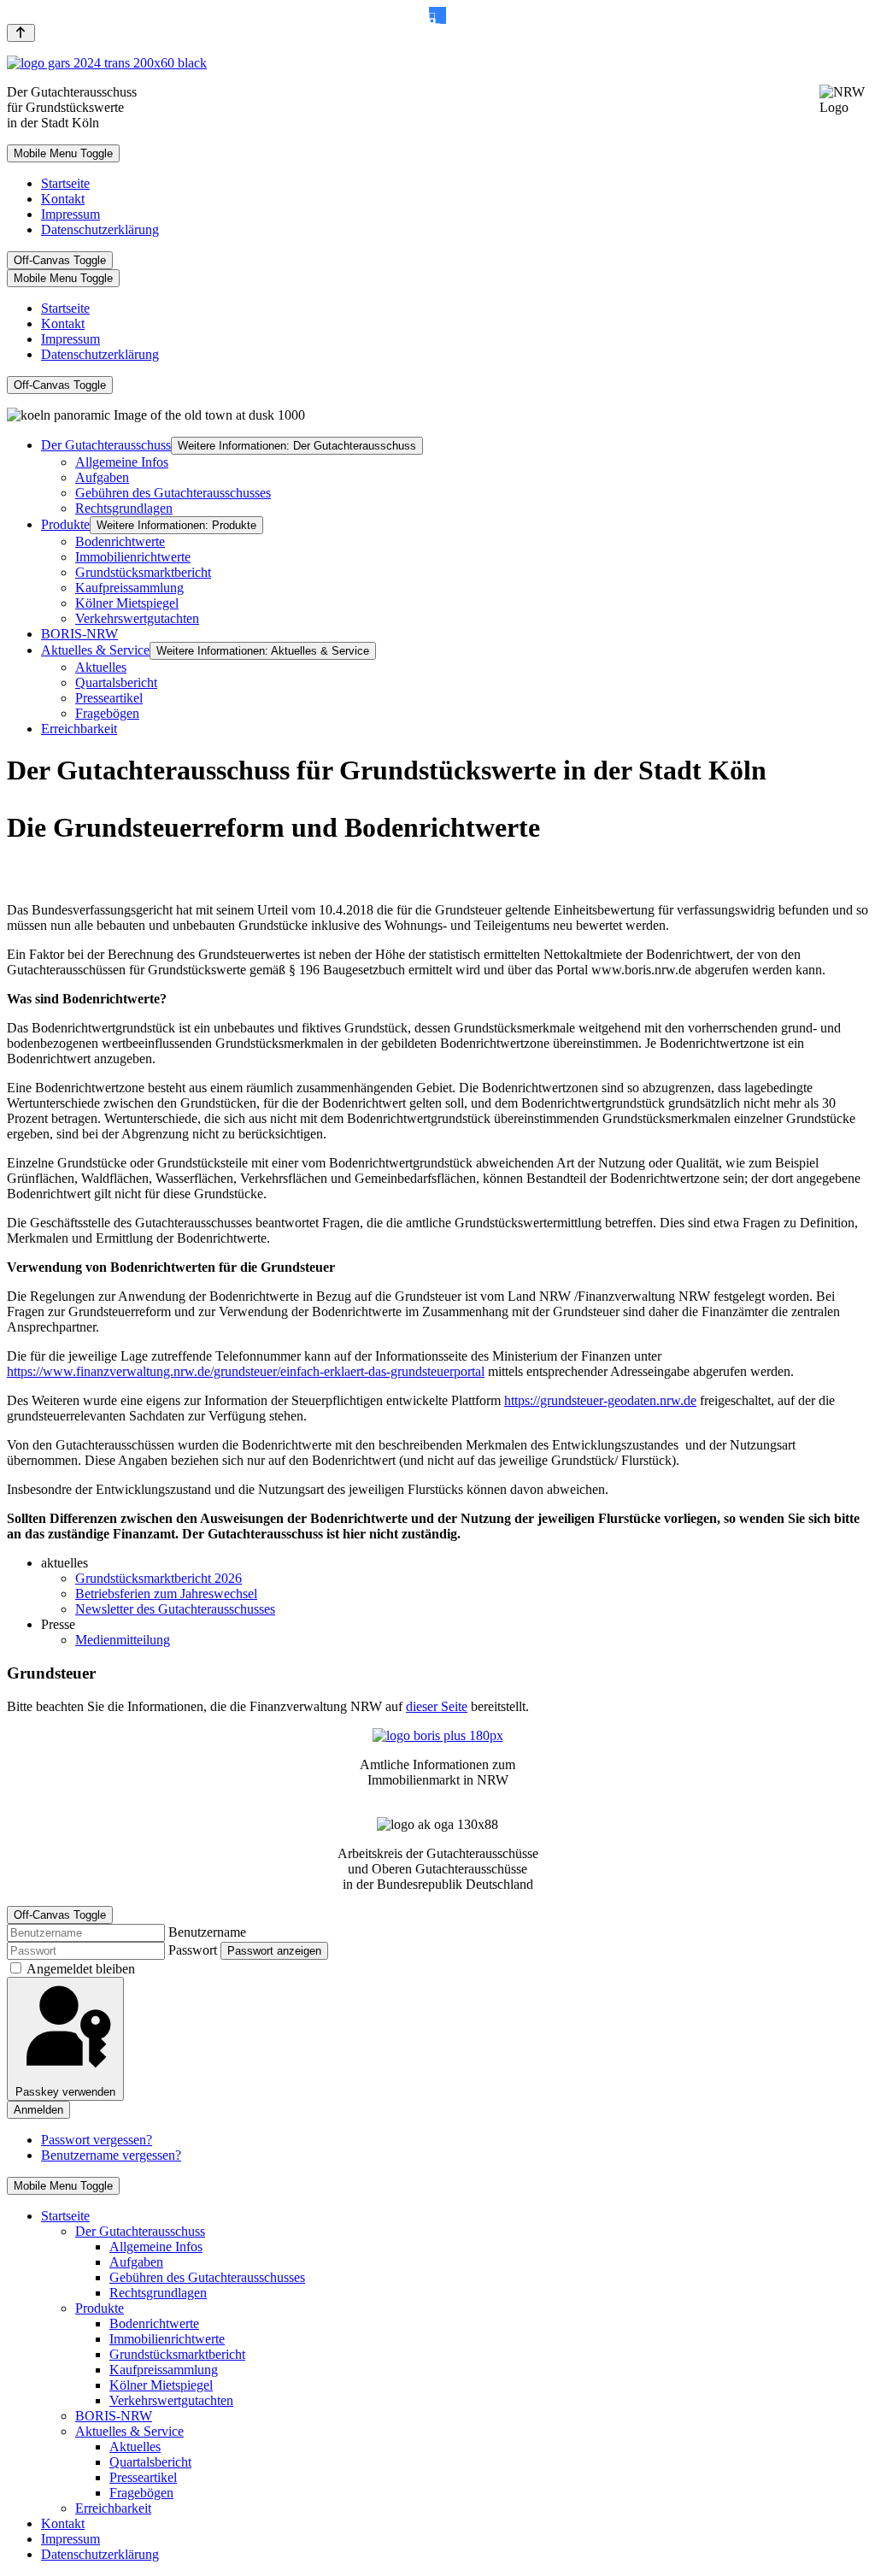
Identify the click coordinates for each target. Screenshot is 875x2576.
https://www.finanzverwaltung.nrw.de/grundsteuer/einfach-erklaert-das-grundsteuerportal (246, 1371)
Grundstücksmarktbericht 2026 (159, 1578)
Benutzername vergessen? (111, 2155)
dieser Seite (437, 1706)
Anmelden (38, 2110)
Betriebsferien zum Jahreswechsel (166, 1594)
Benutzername (207, 1932)
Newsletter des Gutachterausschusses (175, 1609)
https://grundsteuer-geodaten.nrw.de (600, 1400)
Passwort (193, 1950)
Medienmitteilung (123, 1640)
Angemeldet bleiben (81, 1969)
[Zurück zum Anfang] (21, 33)
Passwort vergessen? (97, 2140)
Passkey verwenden (65, 2092)
